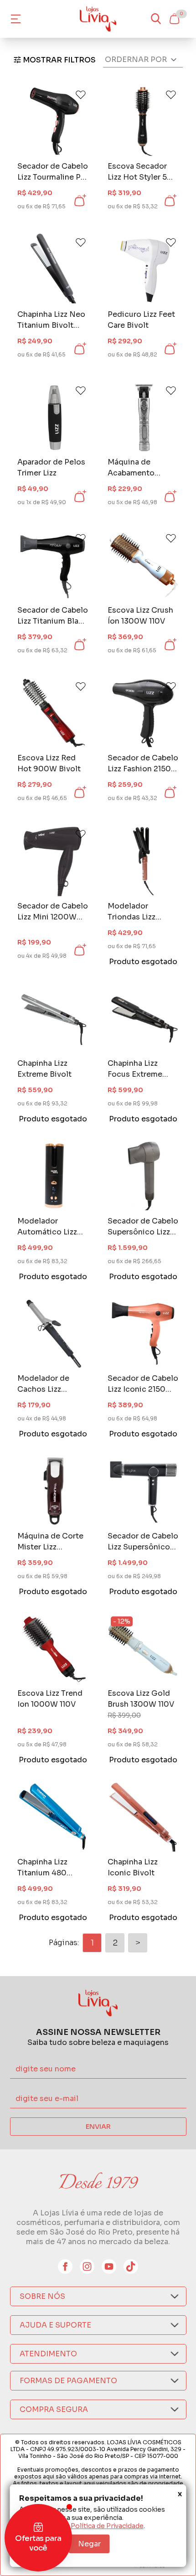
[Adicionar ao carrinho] (79, 201)
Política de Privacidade (107, 2526)
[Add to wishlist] (81, 95)
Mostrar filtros (59, 60)
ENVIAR (98, 2127)
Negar (89, 2544)
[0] (174, 19)
